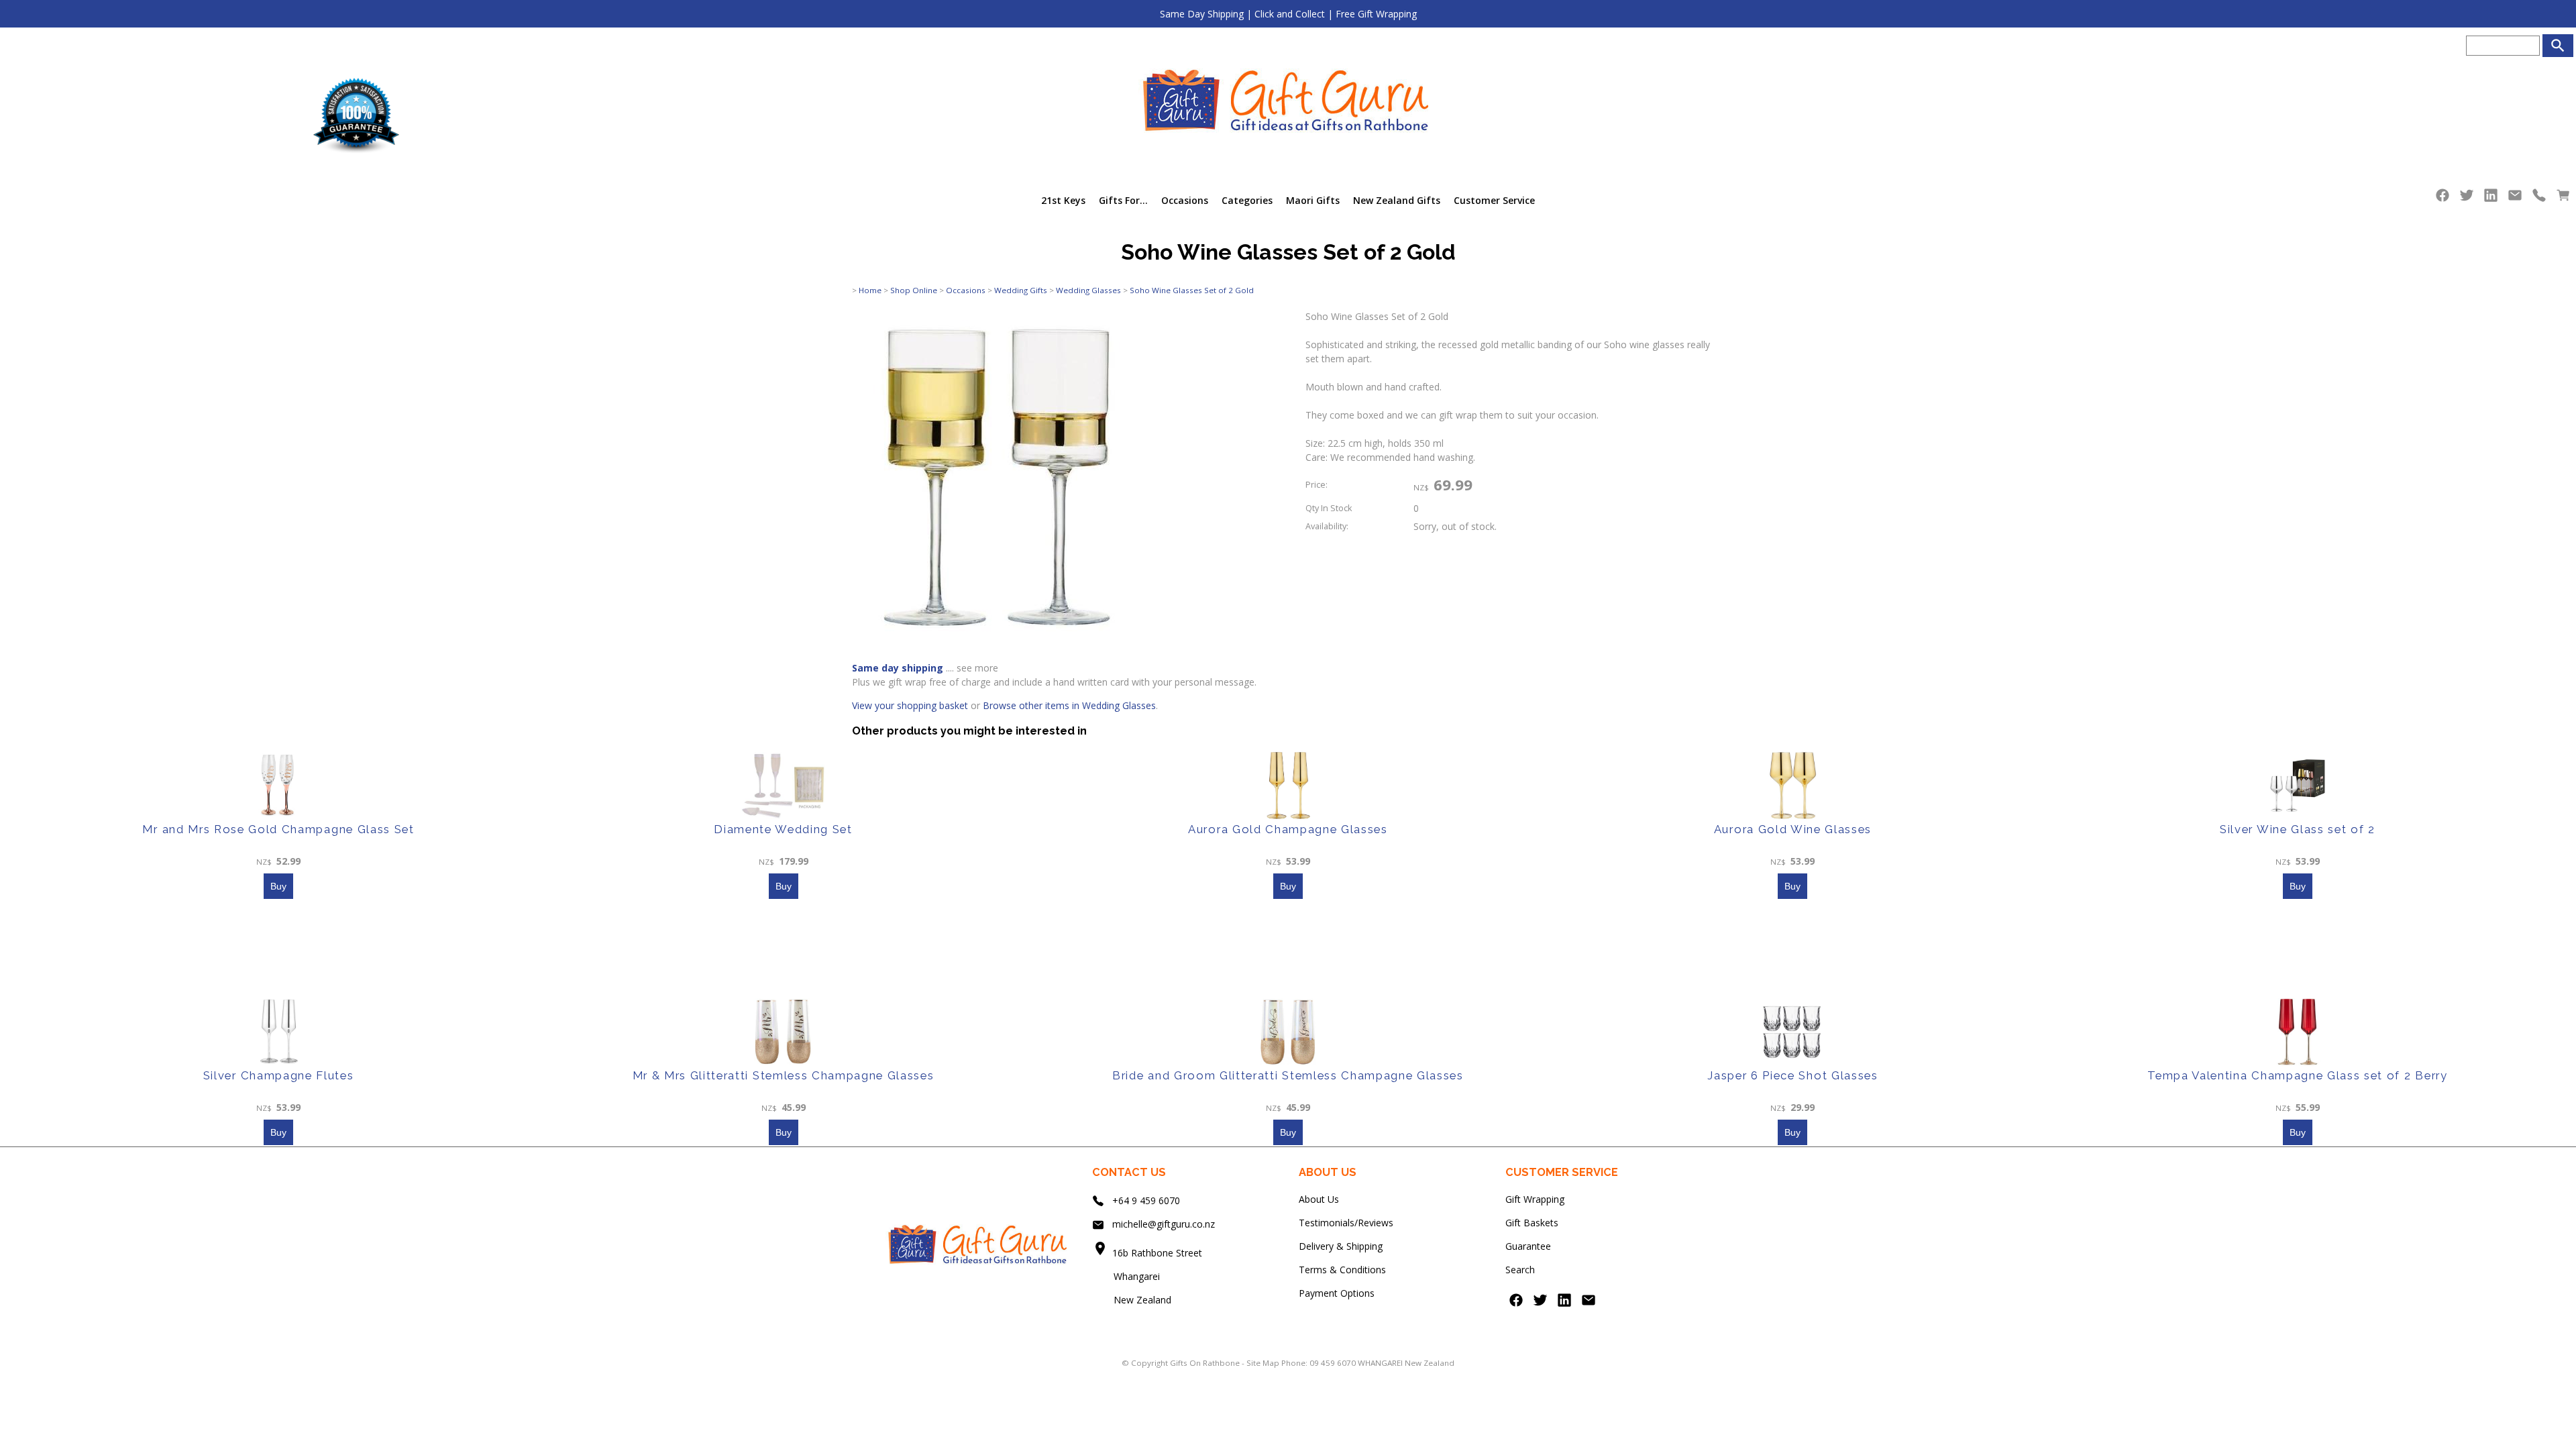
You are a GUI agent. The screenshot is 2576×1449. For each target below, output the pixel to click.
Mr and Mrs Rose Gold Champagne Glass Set (278, 829)
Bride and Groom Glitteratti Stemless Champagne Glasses (1288, 1075)
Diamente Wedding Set (783, 829)
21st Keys (1063, 200)
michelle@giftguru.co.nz (1164, 1224)
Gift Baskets (1532, 1223)
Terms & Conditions (1342, 1270)
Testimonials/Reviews (1346, 1223)
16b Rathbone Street (1159, 1253)
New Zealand (1132, 1300)
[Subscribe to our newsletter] (2515, 198)
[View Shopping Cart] (2563, 198)
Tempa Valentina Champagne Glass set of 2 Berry (2297, 1075)
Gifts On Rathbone (1206, 1363)
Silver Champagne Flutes (279, 1075)
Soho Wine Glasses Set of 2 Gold (1192, 290)
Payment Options (1337, 1293)
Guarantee (1528, 1246)
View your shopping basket (910, 705)
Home (870, 290)
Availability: (1327, 526)
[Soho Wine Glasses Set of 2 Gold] (999, 641)
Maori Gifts (1313, 200)
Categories (1247, 200)
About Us (1319, 1199)
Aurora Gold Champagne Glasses (1288, 829)
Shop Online (914, 290)
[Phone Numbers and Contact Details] (2539, 198)
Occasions (1185, 200)
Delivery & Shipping (1341, 1246)
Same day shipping (898, 668)
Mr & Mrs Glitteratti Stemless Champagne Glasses (784, 1075)
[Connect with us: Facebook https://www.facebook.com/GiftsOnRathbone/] (2443, 198)
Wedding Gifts (1021, 290)
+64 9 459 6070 (1146, 1200)
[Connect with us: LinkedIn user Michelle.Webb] (2491, 198)
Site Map (1263, 1363)
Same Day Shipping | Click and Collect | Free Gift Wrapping (1288, 14)
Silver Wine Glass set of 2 (2298, 829)
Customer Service (1494, 200)
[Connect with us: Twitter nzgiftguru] (2467, 198)
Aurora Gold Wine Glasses (1793, 829)
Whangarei (1127, 1276)
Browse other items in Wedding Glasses (1069, 705)
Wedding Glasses (1088, 290)
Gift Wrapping (1535, 1199)
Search (1520, 1270)
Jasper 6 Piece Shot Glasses (1792, 1075)
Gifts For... (1123, 200)
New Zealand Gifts (1397, 200)
